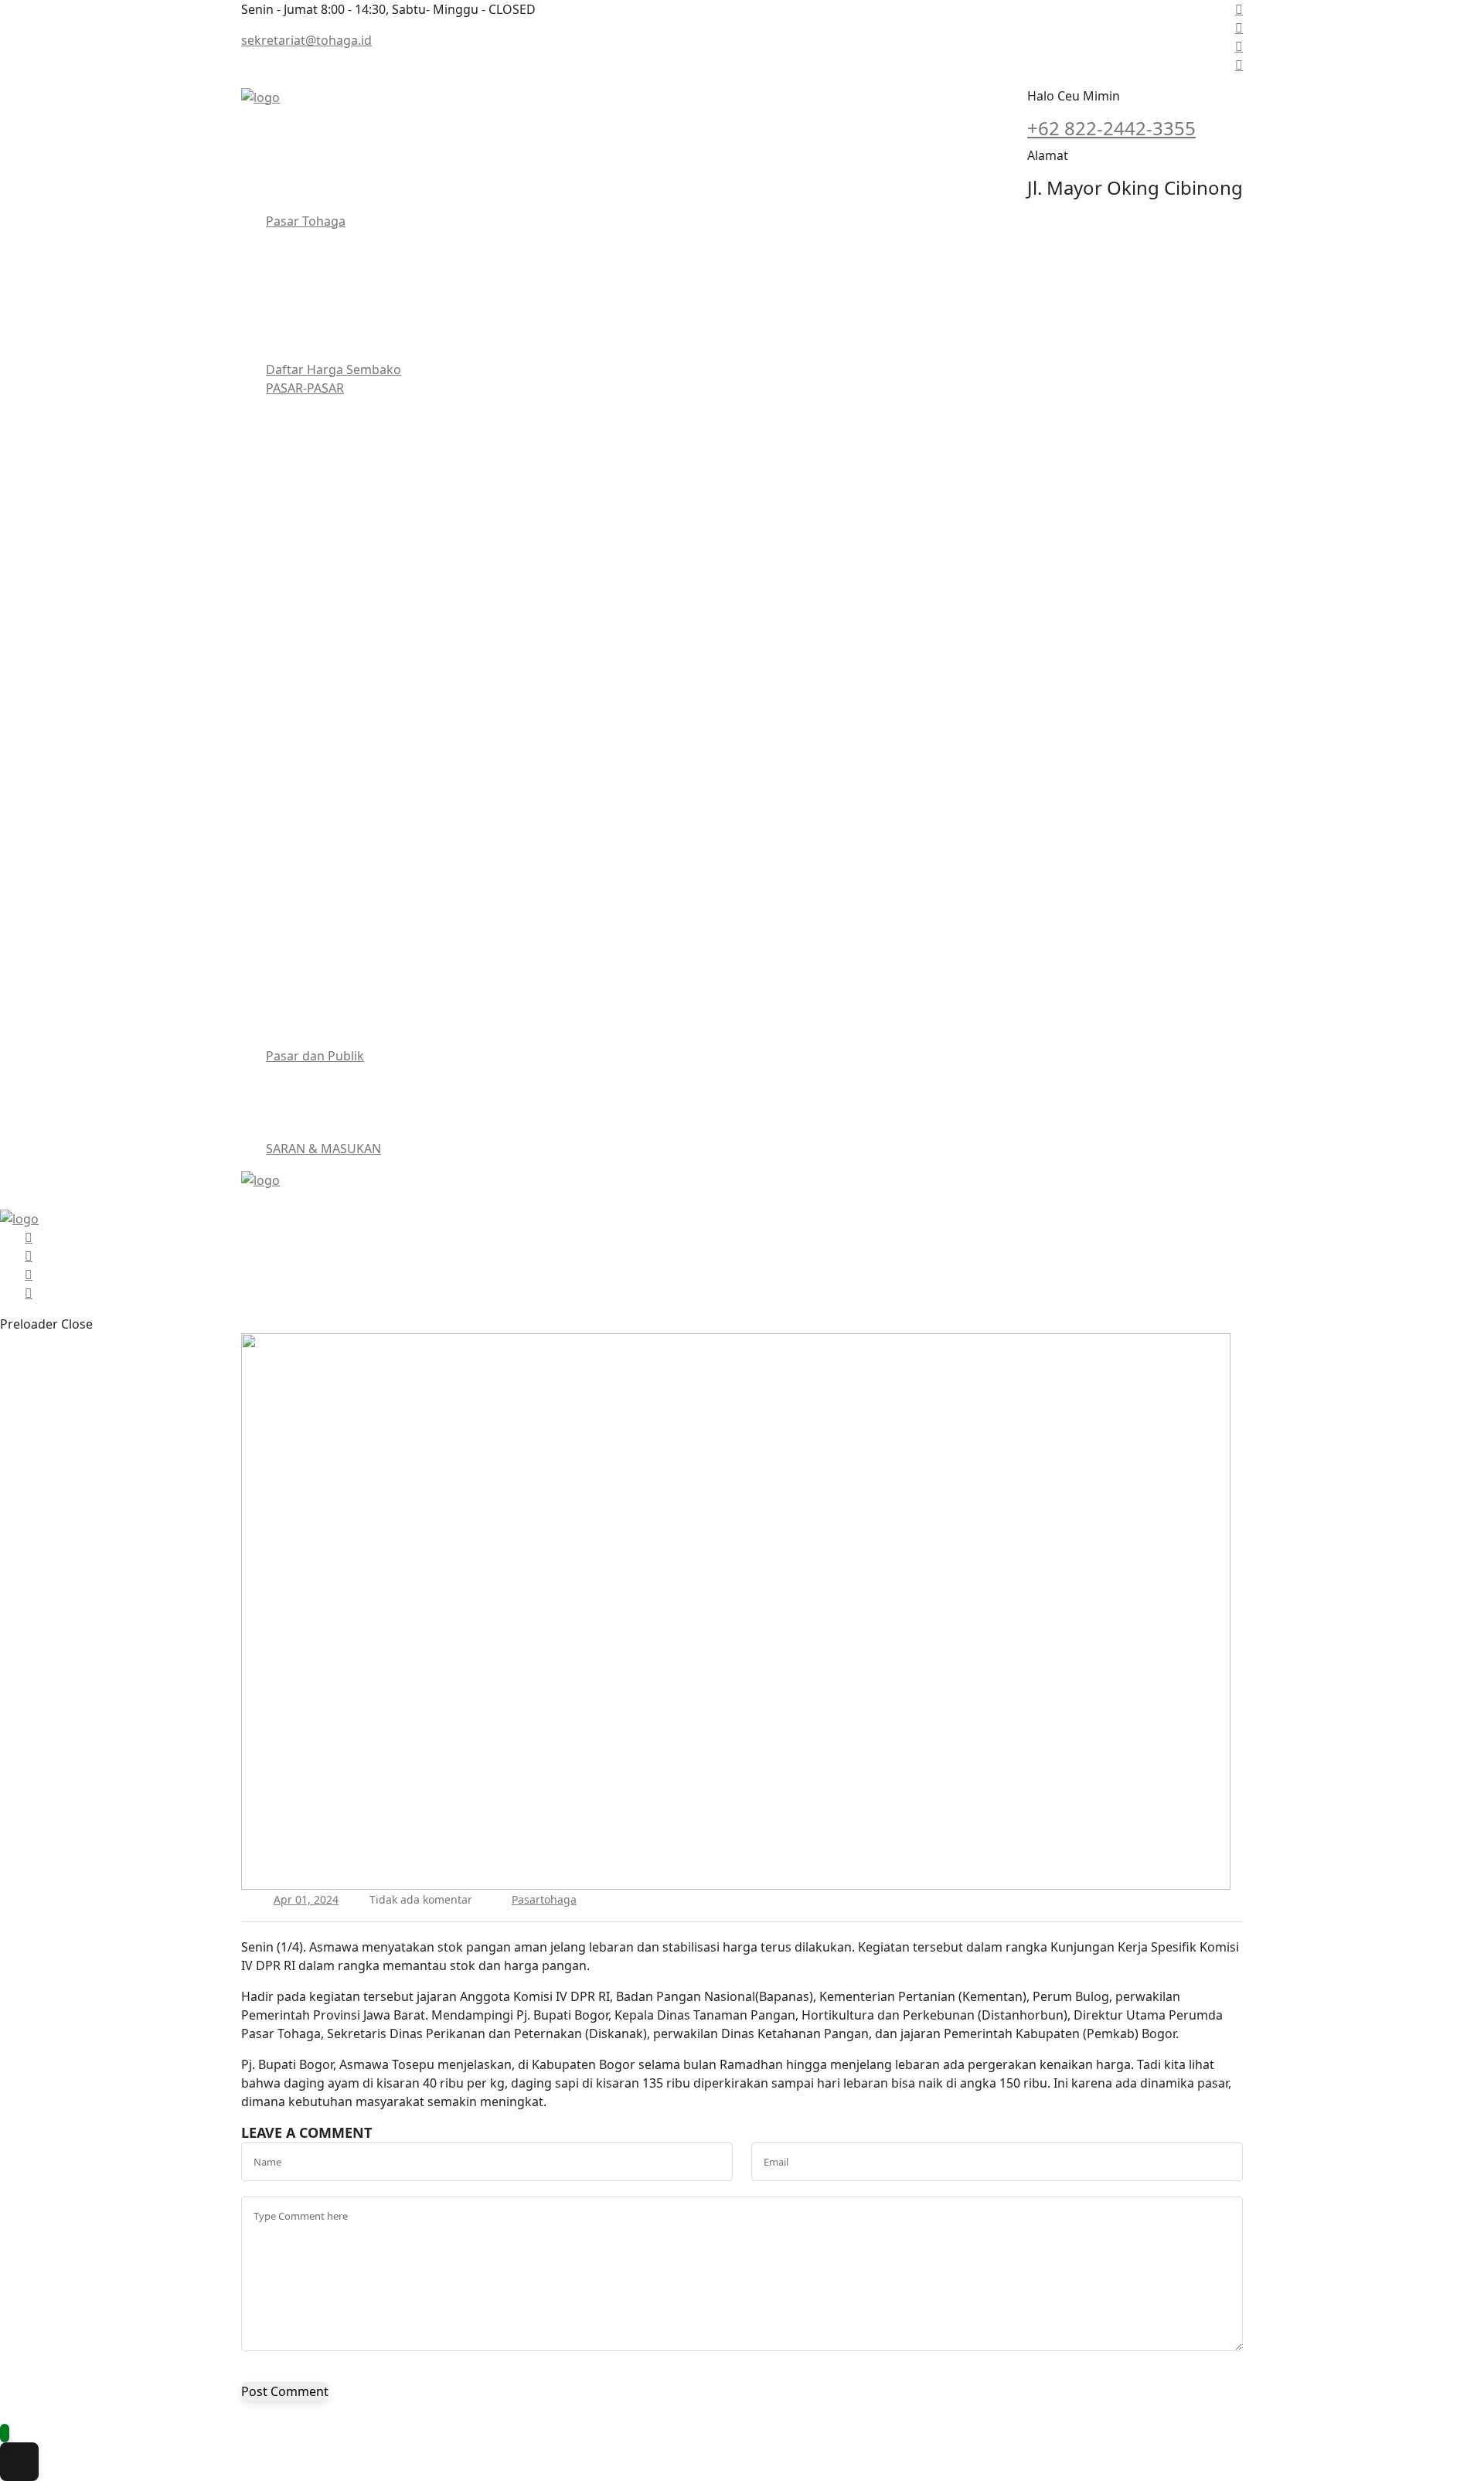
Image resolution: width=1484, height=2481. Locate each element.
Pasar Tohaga (306, 221)
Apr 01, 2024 (306, 1899)
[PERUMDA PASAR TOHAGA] (260, 96)
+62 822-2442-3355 (1111, 128)
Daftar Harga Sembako (334, 369)
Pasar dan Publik (315, 1056)
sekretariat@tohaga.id (306, 40)
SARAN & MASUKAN (323, 1149)
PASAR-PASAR (305, 388)
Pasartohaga (544, 1899)
